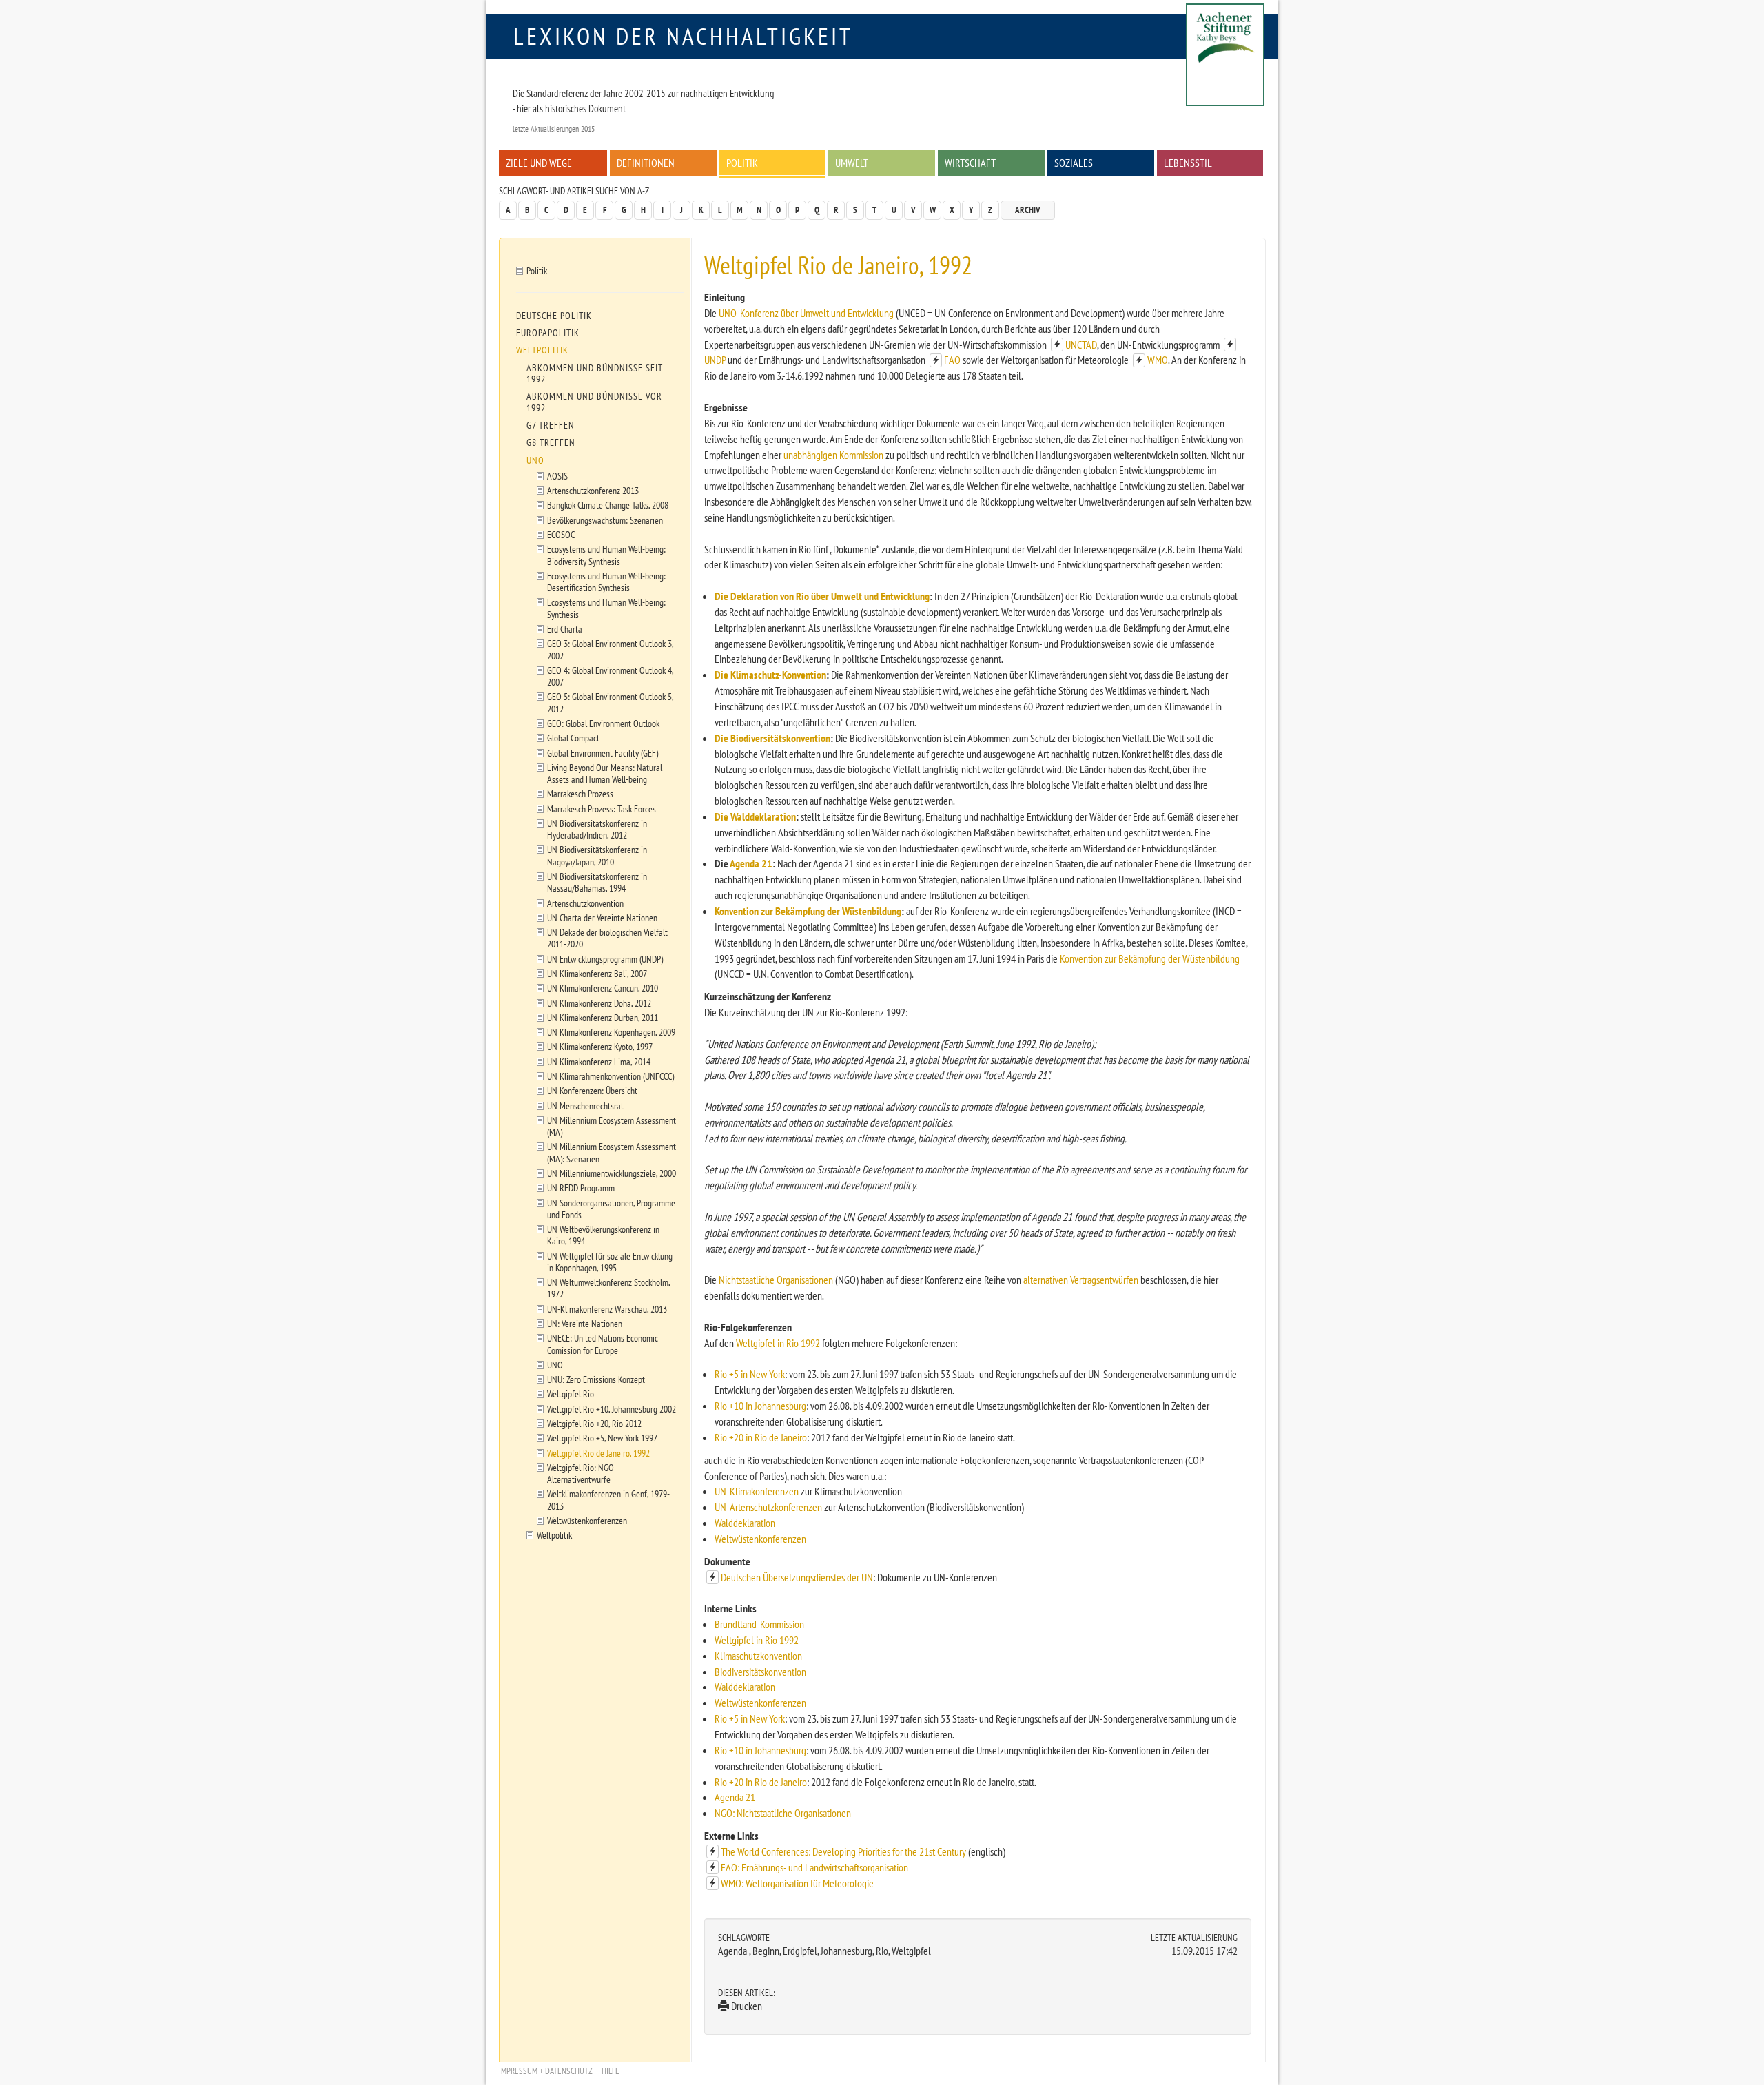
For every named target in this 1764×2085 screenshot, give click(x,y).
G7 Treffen (551, 425)
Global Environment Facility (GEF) (603, 753)
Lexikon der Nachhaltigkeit (683, 36)
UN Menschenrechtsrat (585, 1106)
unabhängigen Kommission (833, 455)
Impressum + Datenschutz (546, 2071)
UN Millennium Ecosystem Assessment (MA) (612, 1126)
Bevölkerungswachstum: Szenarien (605, 520)
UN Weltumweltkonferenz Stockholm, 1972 (609, 1288)
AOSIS (557, 476)
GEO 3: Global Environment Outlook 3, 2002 (611, 649)
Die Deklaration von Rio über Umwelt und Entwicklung (822, 596)
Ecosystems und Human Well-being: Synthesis (606, 608)
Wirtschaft (970, 163)
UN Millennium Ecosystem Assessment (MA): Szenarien (612, 1152)
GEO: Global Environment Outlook (603, 723)
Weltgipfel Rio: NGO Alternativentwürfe (581, 1473)
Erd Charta (565, 629)
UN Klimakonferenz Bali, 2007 (597, 973)
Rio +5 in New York (750, 1374)
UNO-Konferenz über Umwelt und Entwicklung (806, 313)
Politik (742, 163)
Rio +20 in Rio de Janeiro (761, 1437)
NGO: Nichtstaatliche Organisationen (783, 1813)
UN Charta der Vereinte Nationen (602, 917)
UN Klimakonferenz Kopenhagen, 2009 (611, 1032)
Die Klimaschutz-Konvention (770, 675)
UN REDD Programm (581, 1188)
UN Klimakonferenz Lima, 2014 (599, 1061)
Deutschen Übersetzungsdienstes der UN (797, 1577)
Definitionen (646, 163)
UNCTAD (1081, 345)
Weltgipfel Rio (571, 1394)
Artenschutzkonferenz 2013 (593, 490)
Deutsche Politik (554, 316)
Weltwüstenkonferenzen (760, 1539)
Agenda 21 (751, 863)
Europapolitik (548, 333)
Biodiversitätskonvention (760, 1672)
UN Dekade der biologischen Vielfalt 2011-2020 (607, 938)
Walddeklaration (745, 1523)
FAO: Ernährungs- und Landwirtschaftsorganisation (814, 1867)
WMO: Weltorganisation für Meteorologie (797, 1883)
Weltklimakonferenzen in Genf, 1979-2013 (608, 1499)
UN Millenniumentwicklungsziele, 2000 (612, 1173)
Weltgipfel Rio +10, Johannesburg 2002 (612, 1409)
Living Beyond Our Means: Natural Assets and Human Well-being (605, 773)
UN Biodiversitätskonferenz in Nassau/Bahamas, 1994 (597, 882)
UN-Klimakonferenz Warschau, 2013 (607, 1309)
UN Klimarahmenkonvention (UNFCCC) (611, 1076)
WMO (1158, 360)
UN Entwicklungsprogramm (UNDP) (605, 959)
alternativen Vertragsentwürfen (1082, 1280)
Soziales (1074, 163)
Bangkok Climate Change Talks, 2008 (608, 505)
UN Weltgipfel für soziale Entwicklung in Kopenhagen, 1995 (610, 1262)
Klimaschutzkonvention (758, 1656)
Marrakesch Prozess (580, 793)
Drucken (746, 2006)
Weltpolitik (542, 350)
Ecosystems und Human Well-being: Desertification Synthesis (606, 582)
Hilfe (611, 2071)
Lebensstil (1188, 163)
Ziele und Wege (539, 163)
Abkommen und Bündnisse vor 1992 (594, 402)
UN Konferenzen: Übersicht (592, 1090)
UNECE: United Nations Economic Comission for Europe (603, 1344)
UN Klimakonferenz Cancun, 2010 (603, 988)
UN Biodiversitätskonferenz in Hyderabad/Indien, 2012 (597, 829)
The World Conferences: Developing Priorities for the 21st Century (843, 1851)
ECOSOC (561, 534)
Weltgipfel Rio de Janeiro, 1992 (598, 1453)
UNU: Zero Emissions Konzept (596, 1379)
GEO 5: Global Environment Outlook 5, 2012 (611, 702)
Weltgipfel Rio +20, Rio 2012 (594, 1423)
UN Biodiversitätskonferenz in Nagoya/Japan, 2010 (597, 855)
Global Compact (573, 738)
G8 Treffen (551, 442)
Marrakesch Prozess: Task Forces (602, 809)
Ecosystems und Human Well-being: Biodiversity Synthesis (606, 555)
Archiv (1028, 210)
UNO (535, 460)
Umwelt (852, 163)
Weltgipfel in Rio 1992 (778, 1343)
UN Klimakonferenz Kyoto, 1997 (600, 1046)
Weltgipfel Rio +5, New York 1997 (602, 1438)
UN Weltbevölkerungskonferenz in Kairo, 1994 (603, 1235)
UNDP (715, 360)
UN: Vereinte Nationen (585, 1323)
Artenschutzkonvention (585, 903)
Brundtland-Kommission (759, 1624)
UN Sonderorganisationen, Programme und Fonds (611, 1209)
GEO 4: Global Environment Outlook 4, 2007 (611, 676)
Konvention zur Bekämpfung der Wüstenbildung (808, 911)
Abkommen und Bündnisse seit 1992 (595, 373)
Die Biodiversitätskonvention (772, 738)
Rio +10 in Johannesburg (760, 1406)
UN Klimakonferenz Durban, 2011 (603, 1017)
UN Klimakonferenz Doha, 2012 (599, 1003)
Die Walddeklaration (755, 816)
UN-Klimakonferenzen (757, 1491)
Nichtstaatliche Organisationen (776, 1280)
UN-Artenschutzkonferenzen (768, 1507)
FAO (952, 360)
